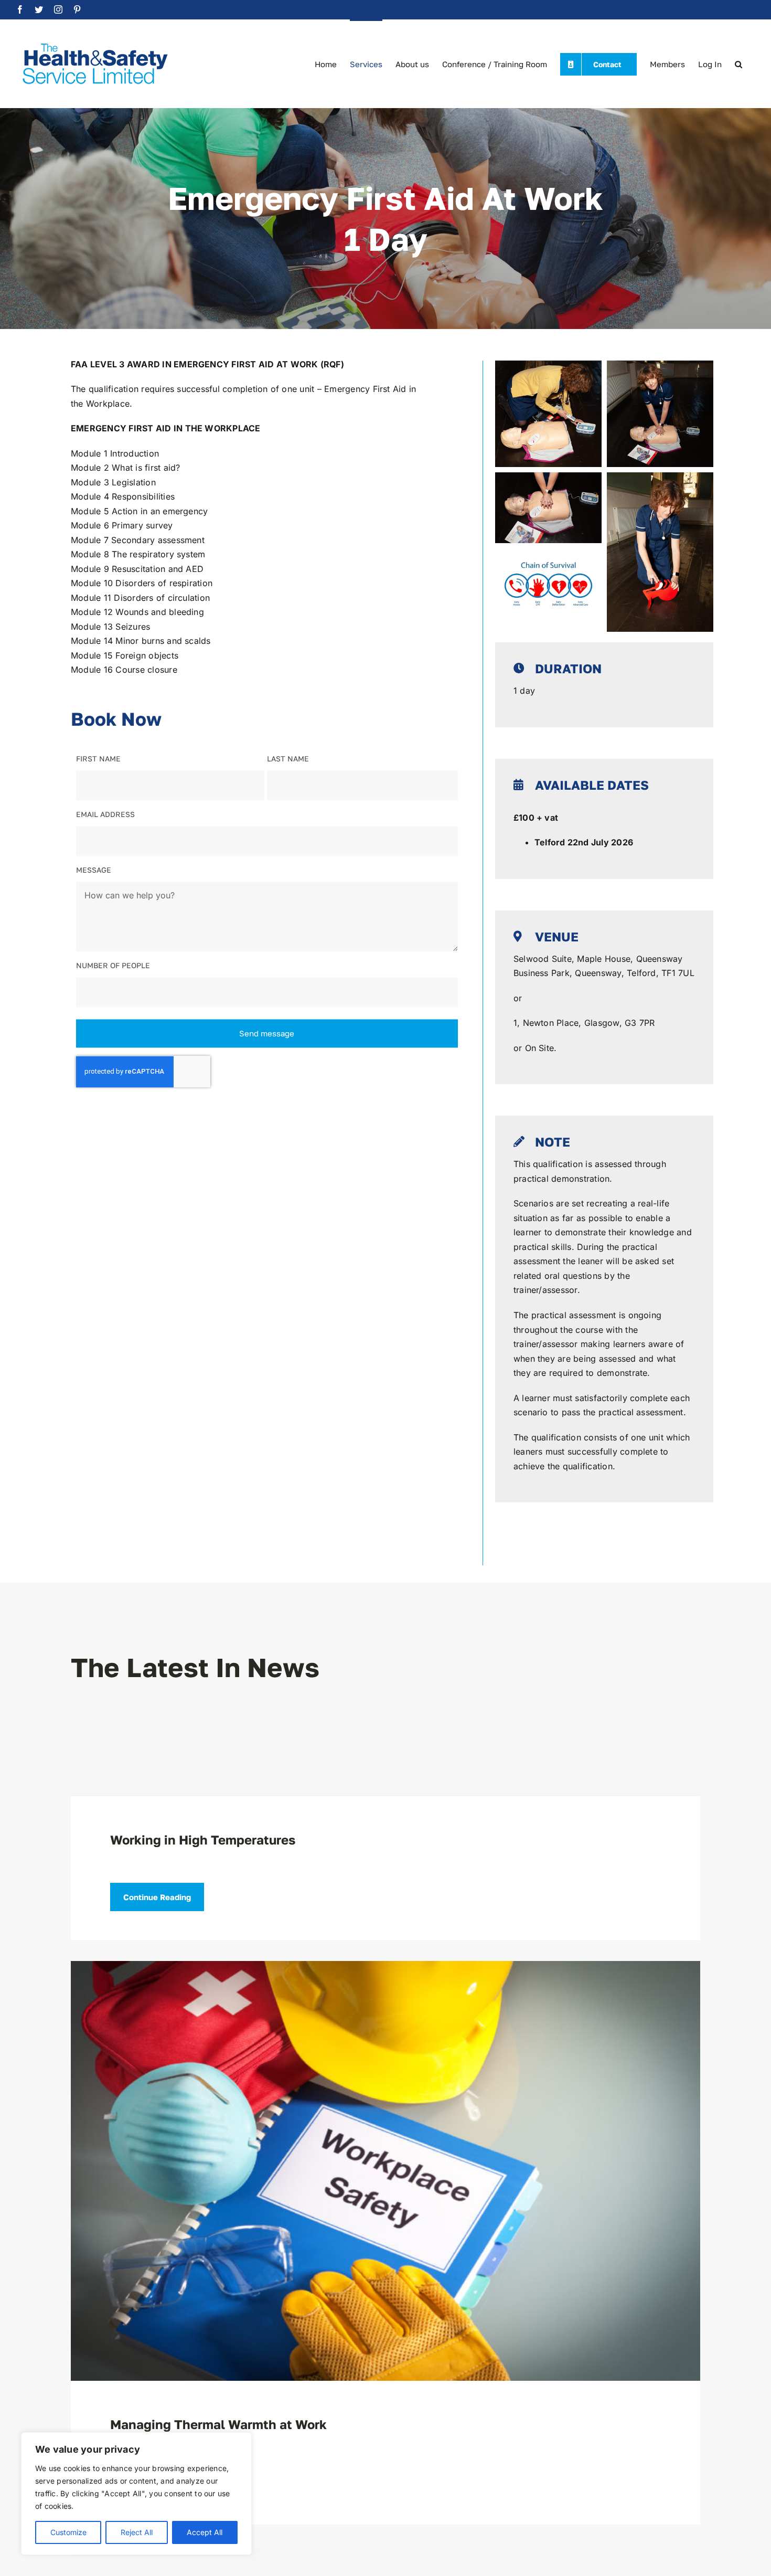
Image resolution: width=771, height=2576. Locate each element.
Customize (68, 2532)
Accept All (205, 2532)
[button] (738, 63)
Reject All (137, 2532)
